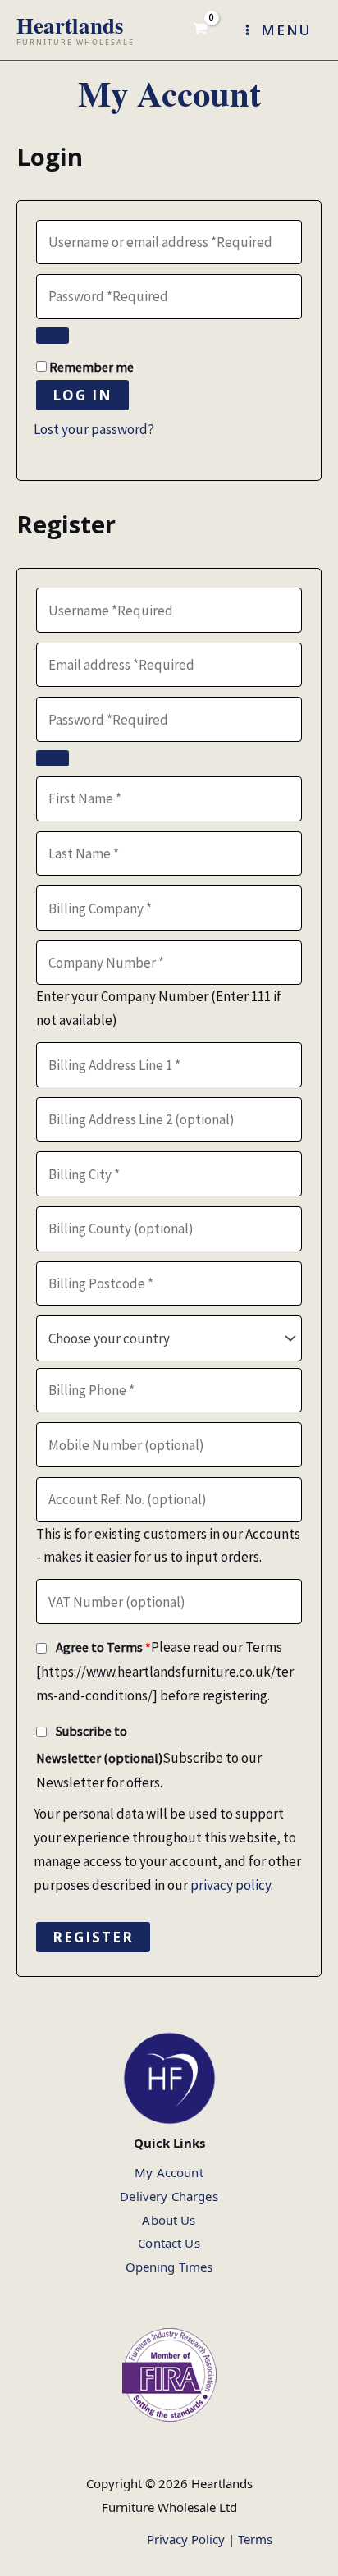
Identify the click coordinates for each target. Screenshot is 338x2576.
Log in (82, 395)
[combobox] (169, 1338)
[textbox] (169, 1339)
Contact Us (169, 2243)
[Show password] (53, 336)
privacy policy (231, 1885)
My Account (169, 2172)
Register (93, 1937)
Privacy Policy (186, 2539)
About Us (169, 2220)
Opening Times (169, 2267)
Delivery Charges (169, 2196)
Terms (255, 2539)
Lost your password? (94, 429)
